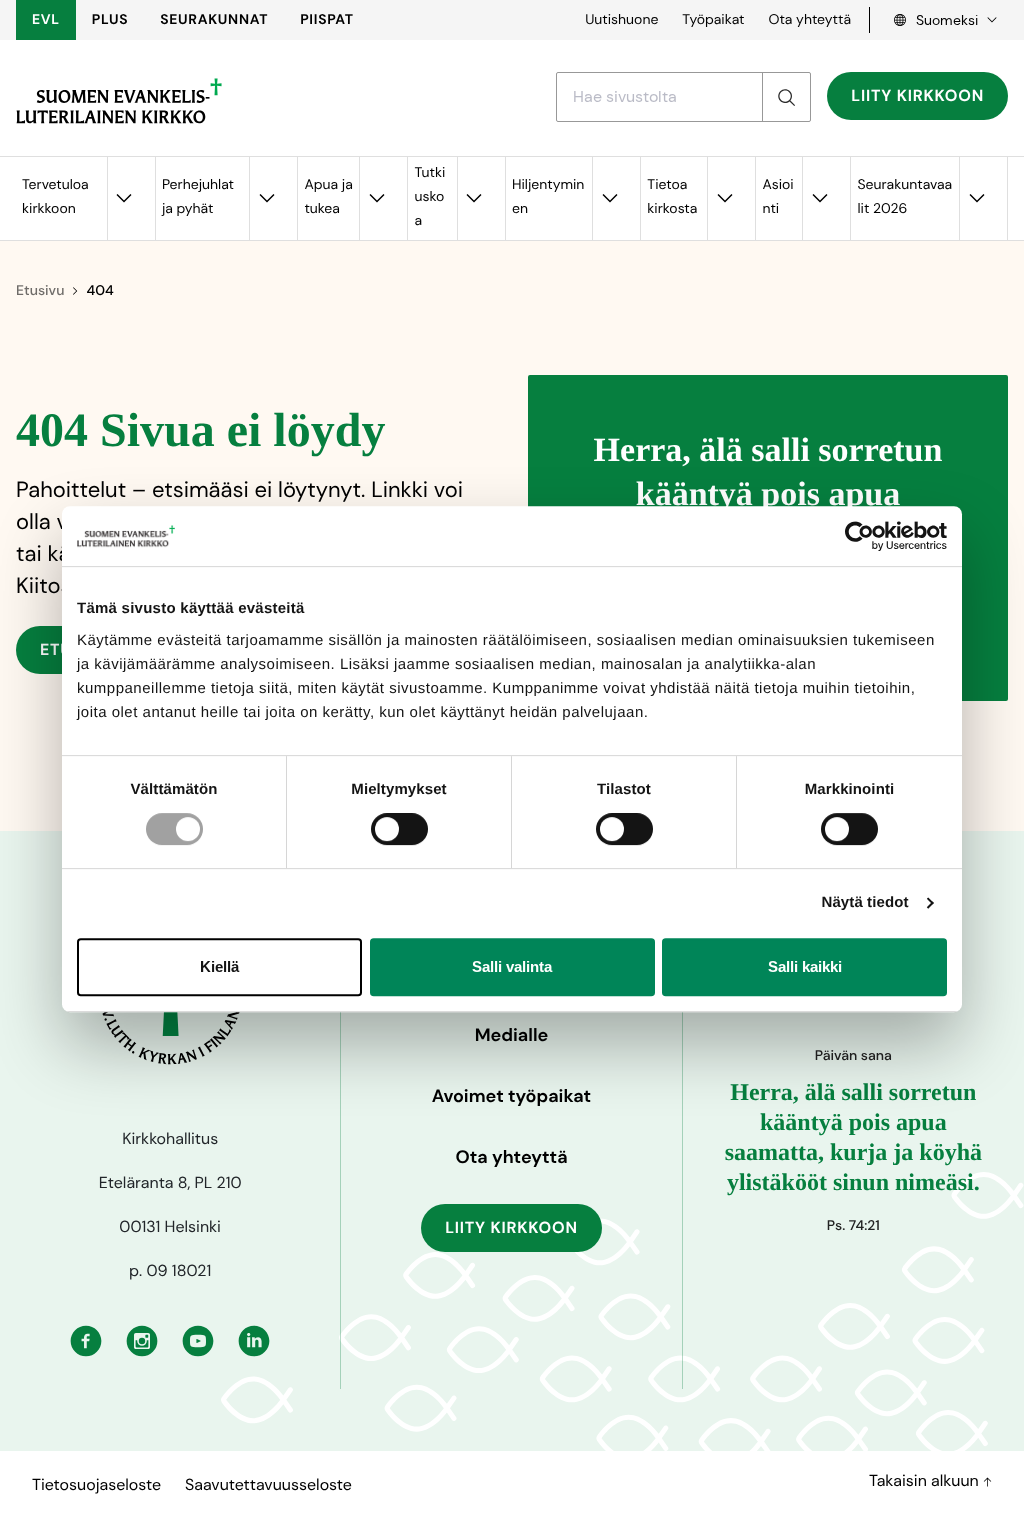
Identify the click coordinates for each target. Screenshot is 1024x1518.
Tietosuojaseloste (96, 1484)
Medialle (512, 1035)
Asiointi (777, 197)
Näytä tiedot (865, 902)
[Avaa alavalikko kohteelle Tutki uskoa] (474, 198)
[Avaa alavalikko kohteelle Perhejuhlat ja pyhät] (266, 198)
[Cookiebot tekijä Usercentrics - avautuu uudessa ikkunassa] (859, 536)
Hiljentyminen (548, 197)
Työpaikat (713, 20)
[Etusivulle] (119, 101)
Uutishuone (621, 20)
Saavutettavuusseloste (268, 1484)
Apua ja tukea (328, 197)
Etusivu (40, 291)
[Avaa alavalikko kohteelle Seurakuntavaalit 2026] (976, 198)
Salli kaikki (805, 966)
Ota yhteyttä (809, 20)
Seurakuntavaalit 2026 (904, 197)
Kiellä (219, 966)
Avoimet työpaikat (511, 1096)
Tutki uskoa (429, 197)
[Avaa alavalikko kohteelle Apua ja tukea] (376, 198)
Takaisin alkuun (926, 1480)
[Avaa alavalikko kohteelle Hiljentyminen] (609, 198)
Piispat (327, 20)
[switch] (399, 829)
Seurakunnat (214, 20)
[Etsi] (786, 97)
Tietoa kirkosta (672, 197)
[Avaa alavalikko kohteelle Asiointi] (819, 198)
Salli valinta (512, 966)
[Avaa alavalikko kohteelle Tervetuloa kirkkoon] (124, 198)
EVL (46, 20)
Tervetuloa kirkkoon (55, 197)
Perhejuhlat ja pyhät (198, 197)
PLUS (110, 20)
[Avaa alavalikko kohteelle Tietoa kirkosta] (724, 198)
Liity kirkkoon (917, 95)
